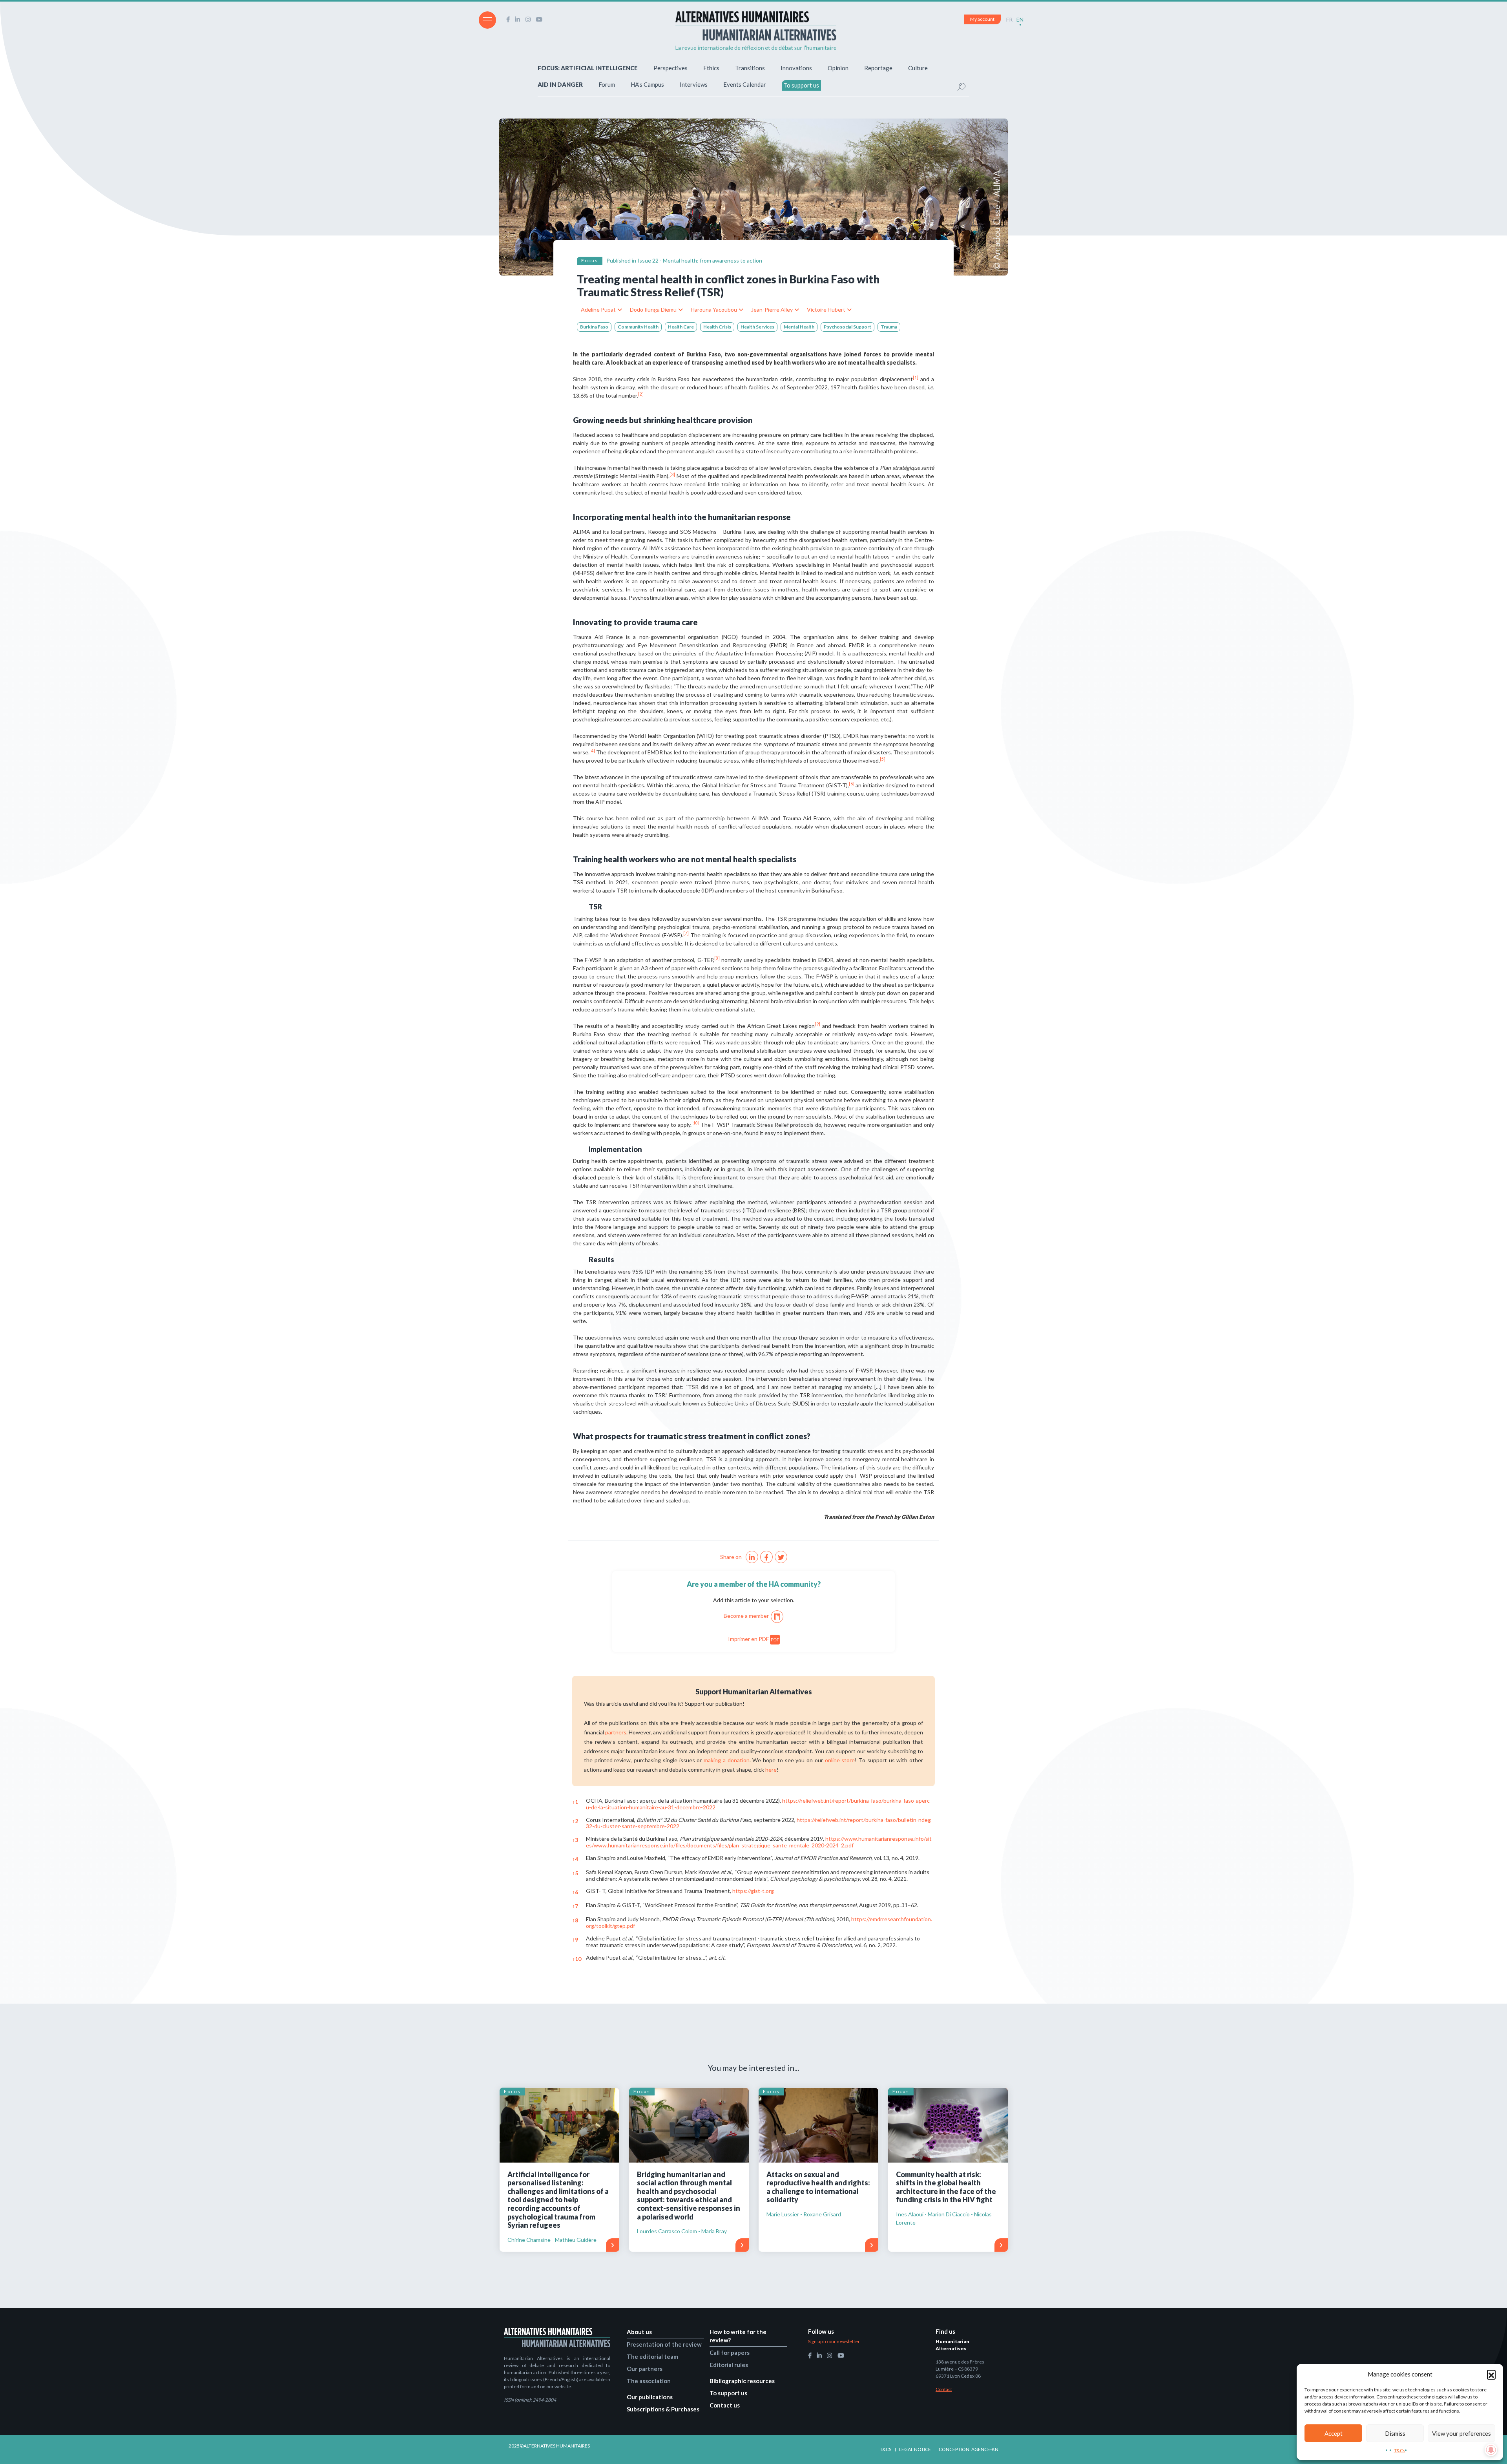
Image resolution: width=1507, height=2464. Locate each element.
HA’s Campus (647, 84)
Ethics (711, 68)
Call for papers (730, 2353)
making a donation (726, 1760)
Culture (918, 68)
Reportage (878, 68)
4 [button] (575, 1859)
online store (840, 1760)
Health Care (681, 327)
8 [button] (575, 1920)
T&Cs (1400, 2450)
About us (639, 2332)
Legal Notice (915, 2449)
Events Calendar (745, 84)
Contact (944, 2389)
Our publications (650, 2397)
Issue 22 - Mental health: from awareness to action (700, 260)
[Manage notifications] (1491, 2450)
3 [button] (575, 1840)
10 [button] (577, 1959)
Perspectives (670, 68)
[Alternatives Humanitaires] (756, 31)
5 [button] (575, 1873)
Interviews (694, 84)
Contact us (725, 2405)
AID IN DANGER (560, 84)
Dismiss (1395, 2433)
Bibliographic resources (742, 2381)
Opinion (838, 68)
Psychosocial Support (847, 327)
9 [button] (575, 1939)
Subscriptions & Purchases (663, 2409)
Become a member (746, 1616)
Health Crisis (717, 327)
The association (649, 2381)
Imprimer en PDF (754, 1639)
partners (616, 1732)
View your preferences (1461, 2433)
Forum (607, 84)
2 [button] (575, 1821)
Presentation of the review (664, 2344)
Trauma (889, 327)
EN (1020, 19)
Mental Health (799, 327)
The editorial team (652, 2356)
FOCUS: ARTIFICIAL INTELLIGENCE (588, 68)
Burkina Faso (594, 327)
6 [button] (575, 1892)
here (771, 1770)
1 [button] (575, 1802)
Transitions (750, 68)
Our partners (645, 2369)
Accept (1334, 2433)
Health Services (757, 327)
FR (1009, 19)
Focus (590, 260)
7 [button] (575, 1906)
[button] (1491, 2374)
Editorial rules (729, 2365)
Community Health (638, 327)
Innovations (796, 68)
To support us (801, 85)
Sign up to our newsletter (834, 2341)
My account (982, 19)
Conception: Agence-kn (969, 2449)
